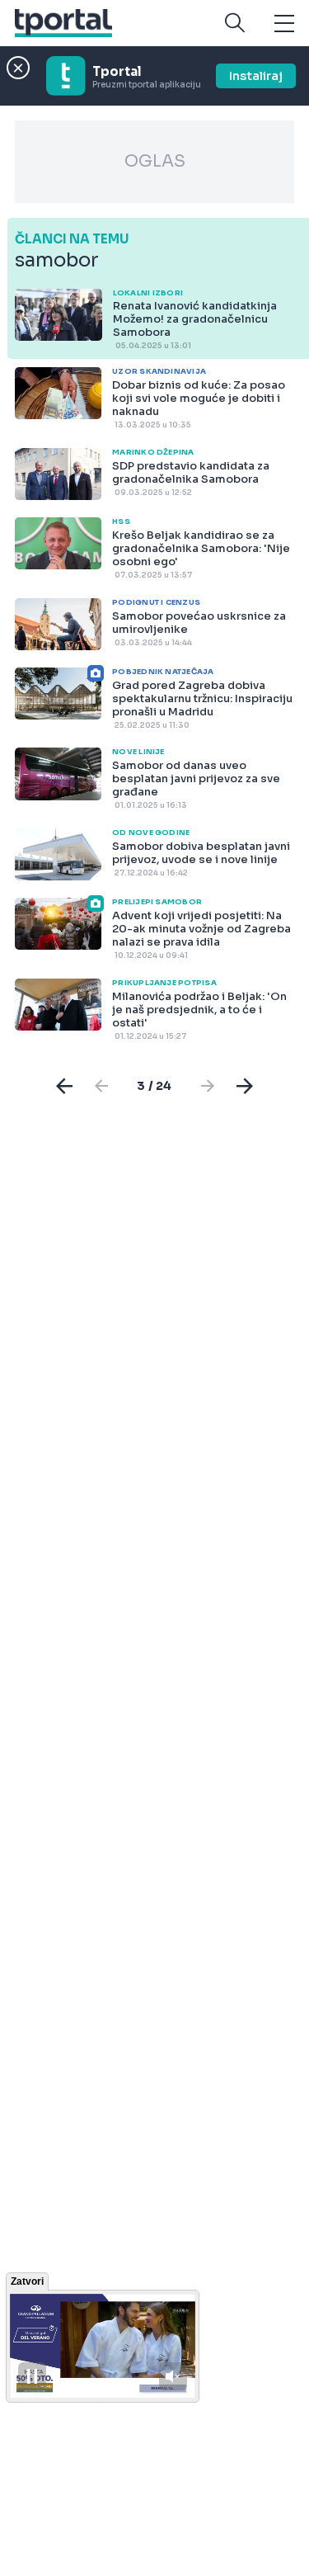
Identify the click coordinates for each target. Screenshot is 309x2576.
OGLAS (155, 161)
